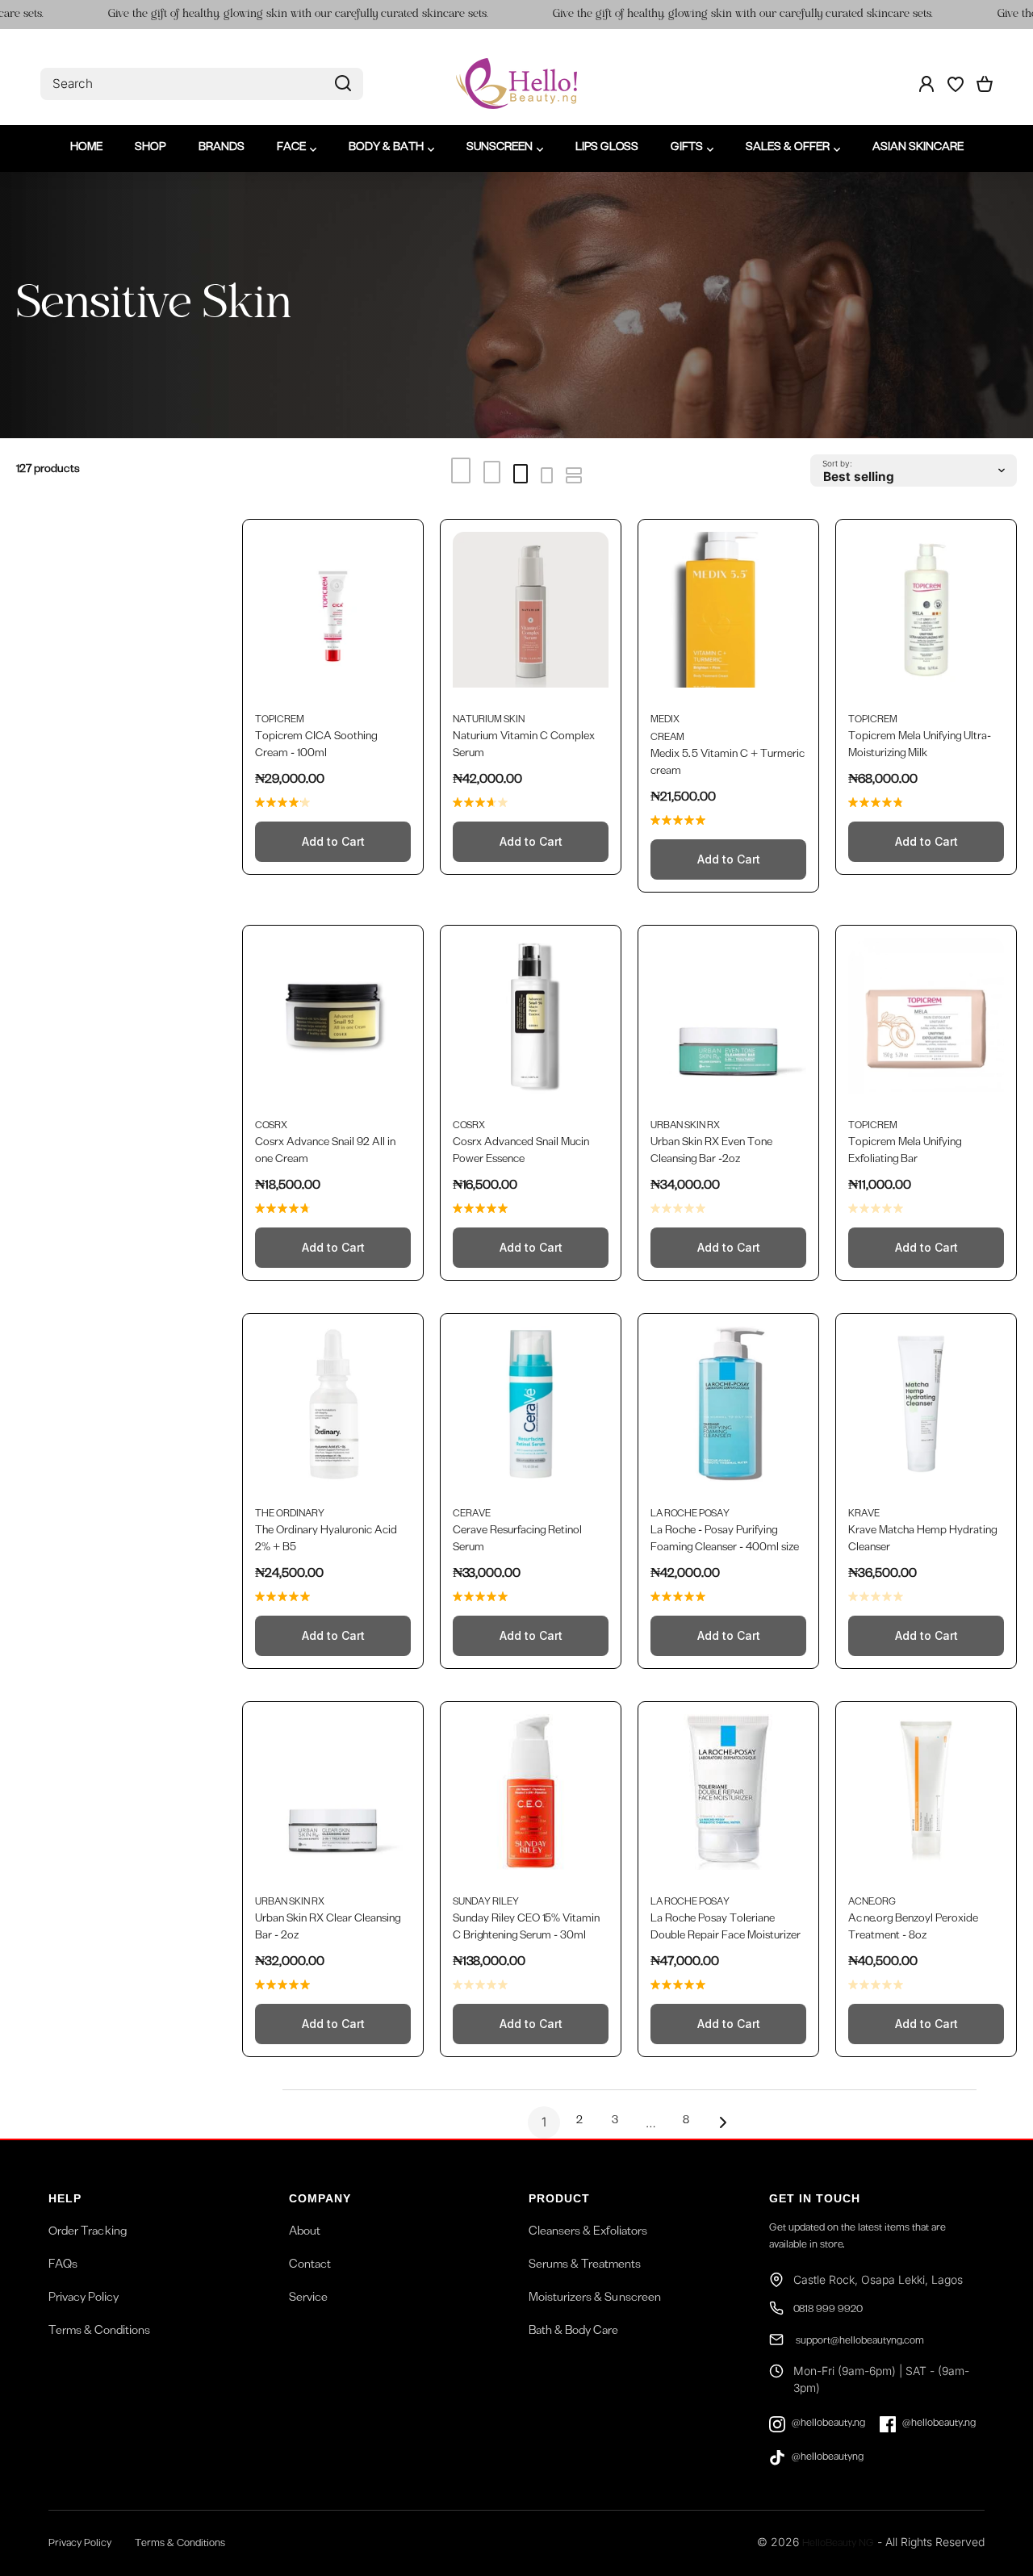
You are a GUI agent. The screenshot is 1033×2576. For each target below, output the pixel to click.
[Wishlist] (956, 84)
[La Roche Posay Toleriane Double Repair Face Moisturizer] (728, 1800)
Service (308, 2299)
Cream (667, 738)
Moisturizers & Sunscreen (595, 2299)
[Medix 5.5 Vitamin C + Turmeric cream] (728, 618)
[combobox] (202, 84)
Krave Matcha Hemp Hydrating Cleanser (922, 1540)
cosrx (271, 1127)
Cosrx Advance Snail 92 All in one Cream (325, 1152)
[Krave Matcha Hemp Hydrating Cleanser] (926, 1412)
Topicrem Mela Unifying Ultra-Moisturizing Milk (920, 746)
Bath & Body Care (573, 2332)
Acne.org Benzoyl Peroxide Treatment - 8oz (913, 1928)
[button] (985, 84)
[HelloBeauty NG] (516, 84)
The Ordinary (290, 1515)
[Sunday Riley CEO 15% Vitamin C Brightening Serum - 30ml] (531, 1800)
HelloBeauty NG (838, 2545)
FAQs (63, 2266)
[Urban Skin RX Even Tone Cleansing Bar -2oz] (728, 1024)
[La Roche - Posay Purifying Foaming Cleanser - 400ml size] (728, 1412)
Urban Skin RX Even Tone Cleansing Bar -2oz (711, 1152)
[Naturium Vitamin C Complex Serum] (531, 618)
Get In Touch (815, 2198)
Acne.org (872, 1903)
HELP (65, 2198)
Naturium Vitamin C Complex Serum (524, 746)
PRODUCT (559, 2198)
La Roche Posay (690, 1515)
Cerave (472, 1515)
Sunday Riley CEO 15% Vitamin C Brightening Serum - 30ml (526, 1928)
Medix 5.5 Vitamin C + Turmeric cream (728, 764)
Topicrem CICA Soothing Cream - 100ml (316, 746)
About (305, 2233)
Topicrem (280, 721)
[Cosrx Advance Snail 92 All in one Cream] (333, 1024)
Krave (864, 1515)
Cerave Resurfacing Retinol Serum (517, 1540)
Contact (310, 2266)
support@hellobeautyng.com (859, 2342)
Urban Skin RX (685, 1127)
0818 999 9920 (828, 2311)
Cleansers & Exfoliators (588, 2233)
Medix (665, 721)
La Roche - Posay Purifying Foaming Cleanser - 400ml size (725, 1540)
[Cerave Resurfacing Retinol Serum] (531, 1412)
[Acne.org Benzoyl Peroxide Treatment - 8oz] (926, 1800)
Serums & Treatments (585, 2266)
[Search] (343, 84)
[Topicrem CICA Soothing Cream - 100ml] (333, 618)
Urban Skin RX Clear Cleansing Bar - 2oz (328, 1928)
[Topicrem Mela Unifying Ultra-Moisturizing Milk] (926, 618)
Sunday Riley (486, 1903)
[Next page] (718, 2122)
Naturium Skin (489, 721)
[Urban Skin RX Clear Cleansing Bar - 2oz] (333, 1800)
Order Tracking (88, 2233)
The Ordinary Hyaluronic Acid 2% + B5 (326, 1540)
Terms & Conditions (99, 2332)
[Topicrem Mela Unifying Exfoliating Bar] (926, 1024)
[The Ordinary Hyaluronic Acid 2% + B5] (333, 1412)
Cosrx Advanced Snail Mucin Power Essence (521, 1152)
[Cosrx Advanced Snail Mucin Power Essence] (531, 1024)
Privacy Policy (84, 2299)
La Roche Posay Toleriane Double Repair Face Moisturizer (726, 1928)
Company (320, 2198)
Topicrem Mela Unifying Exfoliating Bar (905, 1152)
